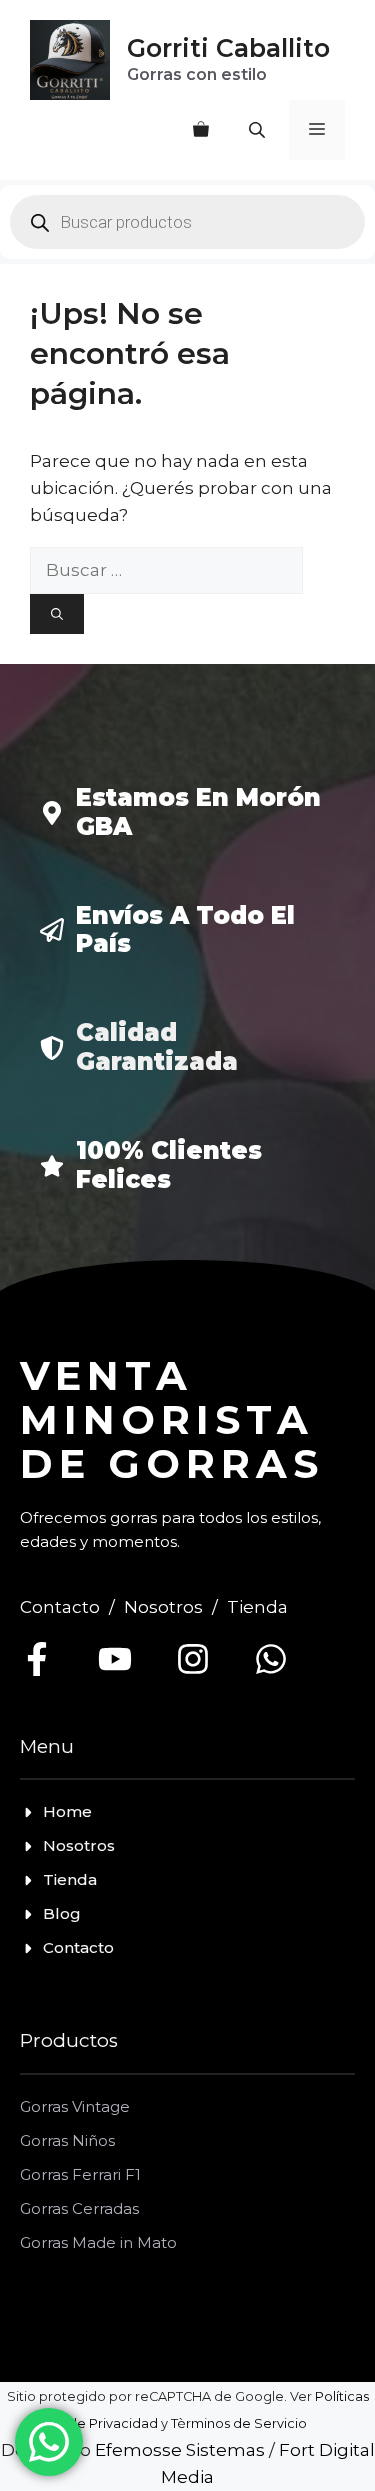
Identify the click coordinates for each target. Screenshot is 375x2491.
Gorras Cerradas (79, 2208)
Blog (62, 1913)
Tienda (257, 1607)
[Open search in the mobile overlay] (259, 130)
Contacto (60, 1607)
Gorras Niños (67, 2140)
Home (67, 1811)
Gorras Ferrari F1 (80, 2174)
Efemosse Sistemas (180, 2450)
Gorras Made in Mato (98, 2242)
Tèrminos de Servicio (239, 2423)
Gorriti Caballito (228, 48)
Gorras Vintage (75, 2106)
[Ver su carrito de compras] (201, 130)
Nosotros (163, 1607)
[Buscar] (57, 614)
